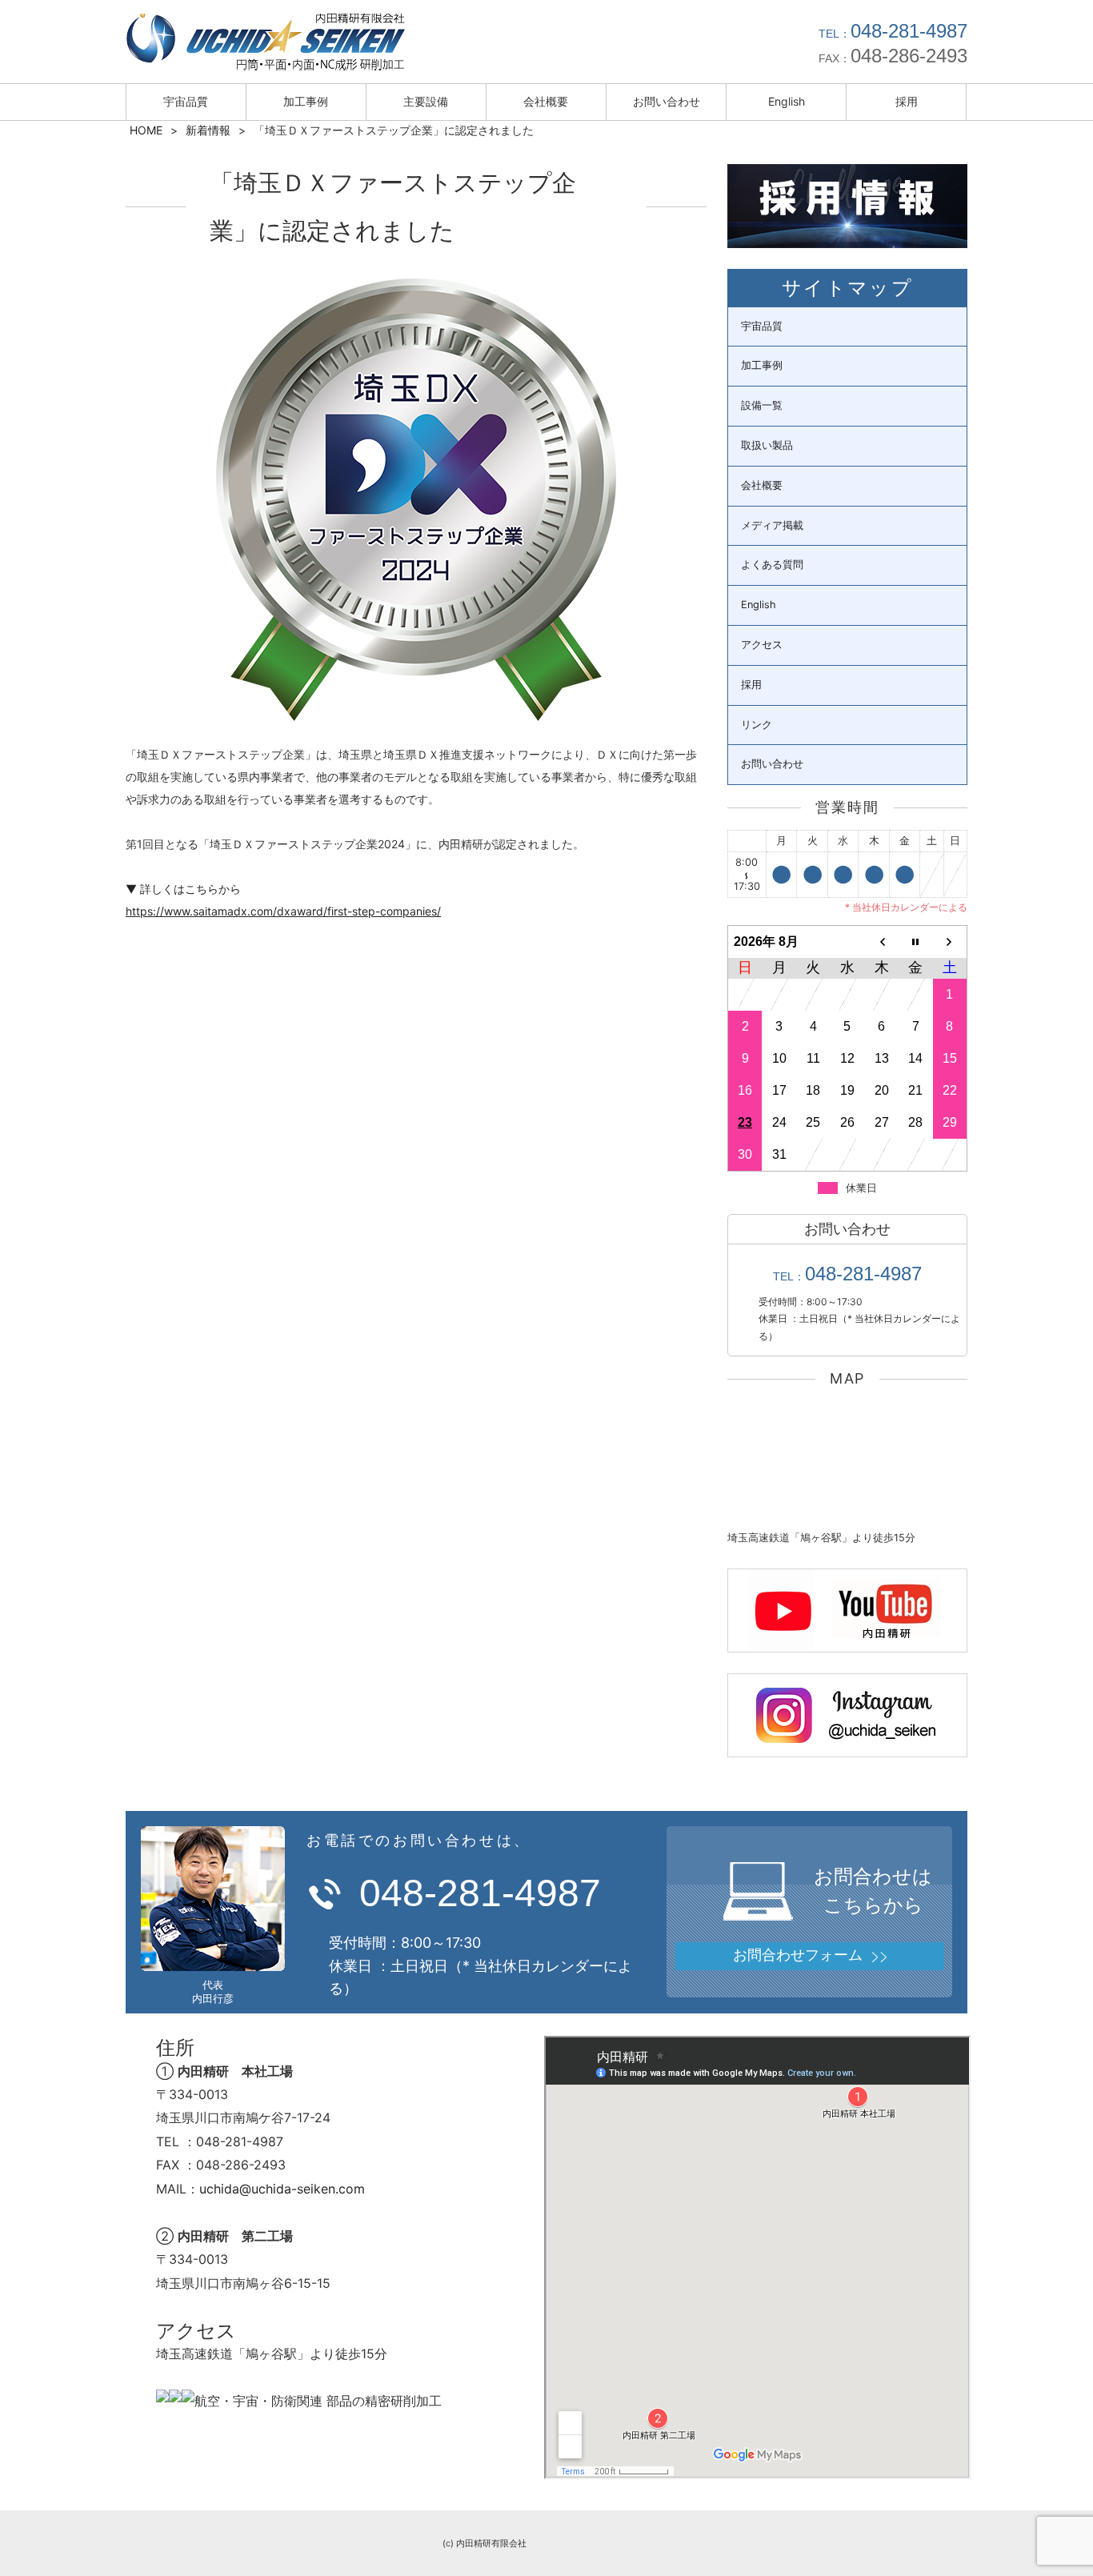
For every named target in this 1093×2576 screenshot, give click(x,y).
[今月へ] (916, 941)
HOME (146, 130)
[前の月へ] (881, 941)
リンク (757, 725)
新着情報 (208, 130)
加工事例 (306, 101)
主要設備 (426, 101)
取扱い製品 (767, 445)
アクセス (762, 645)
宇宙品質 (186, 101)
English (787, 101)
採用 (907, 101)
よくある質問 (772, 565)
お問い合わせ (667, 101)
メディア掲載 (772, 525)
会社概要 (546, 101)
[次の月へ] (950, 941)
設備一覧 (762, 405)
